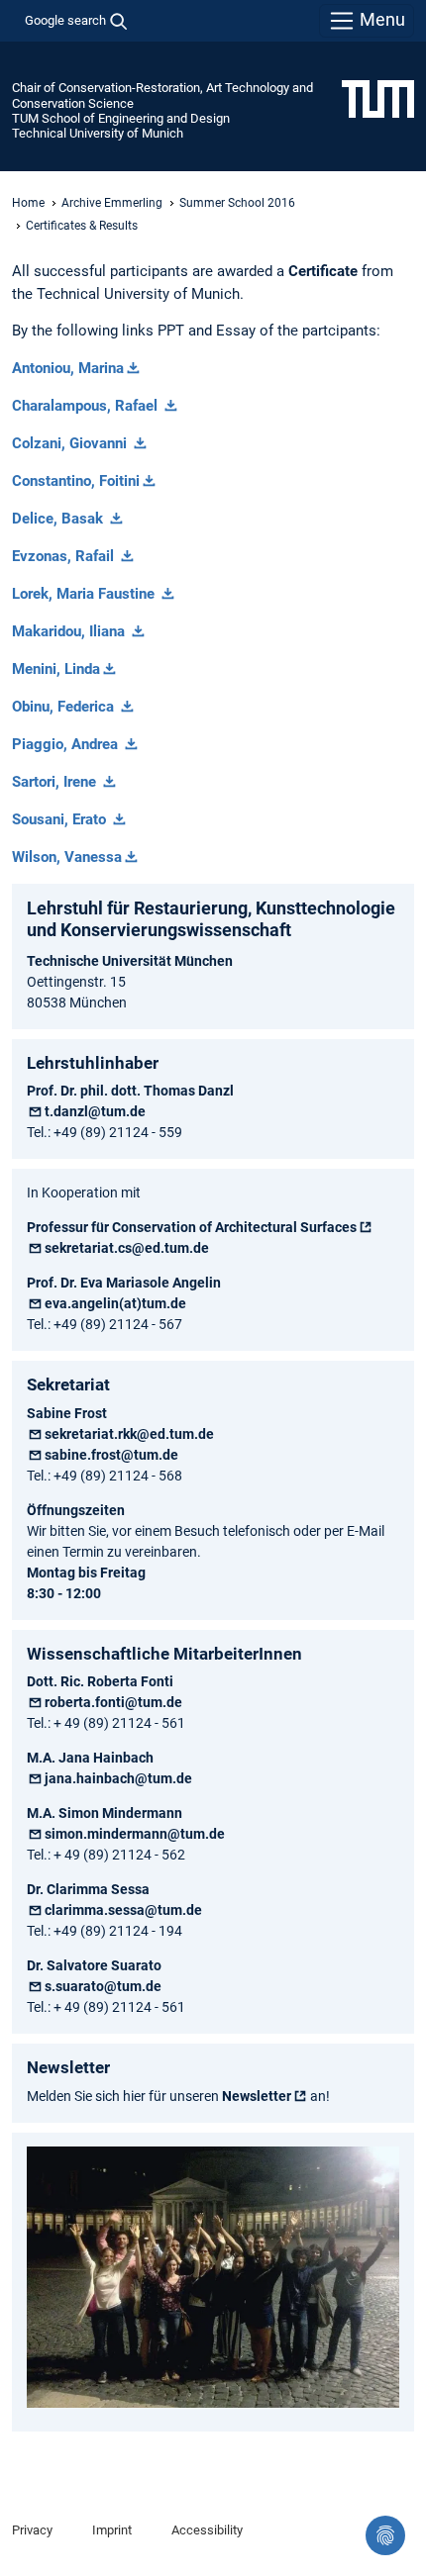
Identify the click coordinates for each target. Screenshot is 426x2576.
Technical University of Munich (98, 133)
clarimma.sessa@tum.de (123, 1910)
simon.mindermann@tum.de (135, 1834)
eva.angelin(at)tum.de (115, 1303)
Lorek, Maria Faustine (85, 594)
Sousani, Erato (61, 819)
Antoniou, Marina (68, 368)
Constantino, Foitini (76, 481)
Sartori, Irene (56, 782)
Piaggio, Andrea (67, 744)
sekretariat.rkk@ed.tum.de (129, 1434)
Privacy (32, 2530)
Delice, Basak (59, 519)
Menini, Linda (56, 669)
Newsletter (257, 2096)
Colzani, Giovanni (71, 443)
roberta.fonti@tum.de (113, 1702)
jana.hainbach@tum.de (118, 1778)
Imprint (112, 2530)
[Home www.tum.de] (378, 98)
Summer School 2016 (237, 203)
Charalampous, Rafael (87, 406)
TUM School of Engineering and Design (121, 118)
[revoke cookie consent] (385, 2535)
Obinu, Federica (65, 707)
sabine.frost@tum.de (111, 1455)
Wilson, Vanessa (67, 857)
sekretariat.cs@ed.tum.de (127, 1248)
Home (28, 203)
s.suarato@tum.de (103, 1986)
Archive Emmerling (112, 203)
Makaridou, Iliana (70, 631)
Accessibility (207, 2530)
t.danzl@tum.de (95, 1111)
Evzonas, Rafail (65, 556)
